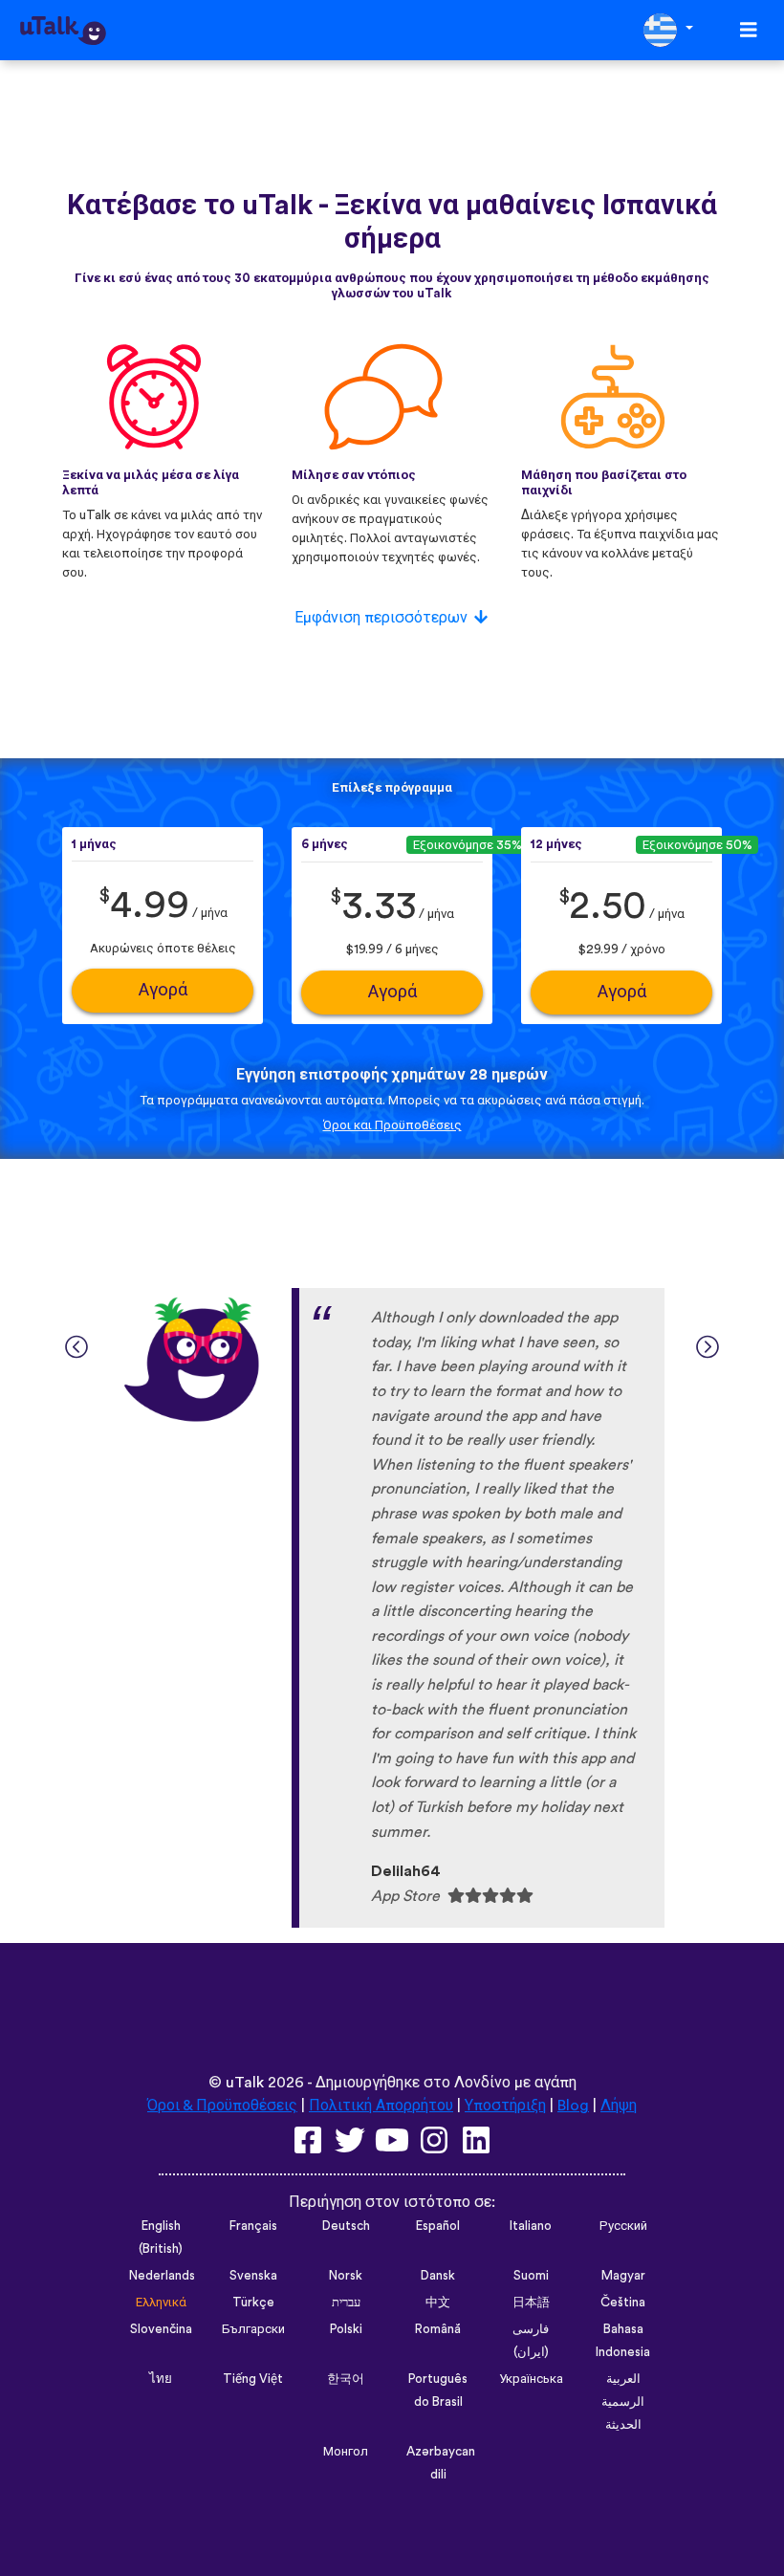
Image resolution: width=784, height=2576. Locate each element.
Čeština (623, 2303)
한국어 (346, 2379)
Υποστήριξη (505, 2106)
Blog (573, 2106)
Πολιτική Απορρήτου (381, 2106)
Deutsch (346, 2226)
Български (253, 2329)
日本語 (531, 2303)
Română (438, 2329)
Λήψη (619, 2106)
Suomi (531, 2276)
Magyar (623, 2276)
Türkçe (253, 2303)
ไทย (161, 2379)
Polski (346, 2329)
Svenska (253, 2276)
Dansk (438, 2276)
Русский (623, 2226)
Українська (531, 2379)
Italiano (531, 2226)
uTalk (245, 2083)
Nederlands (162, 2276)
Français (253, 2226)
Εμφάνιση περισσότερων (381, 618)
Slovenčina (161, 2329)
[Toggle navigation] (749, 30)
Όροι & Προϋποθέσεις (222, 2106)
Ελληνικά (161, 2303)
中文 (438, 2303)
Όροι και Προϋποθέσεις (392, 1125)
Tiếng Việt (253, 2379)
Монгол (346, 2452)
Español (438, 2226)
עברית (346, 2303)
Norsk (346, 2276)
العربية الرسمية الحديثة (623, 2402)
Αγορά (163, 990)
